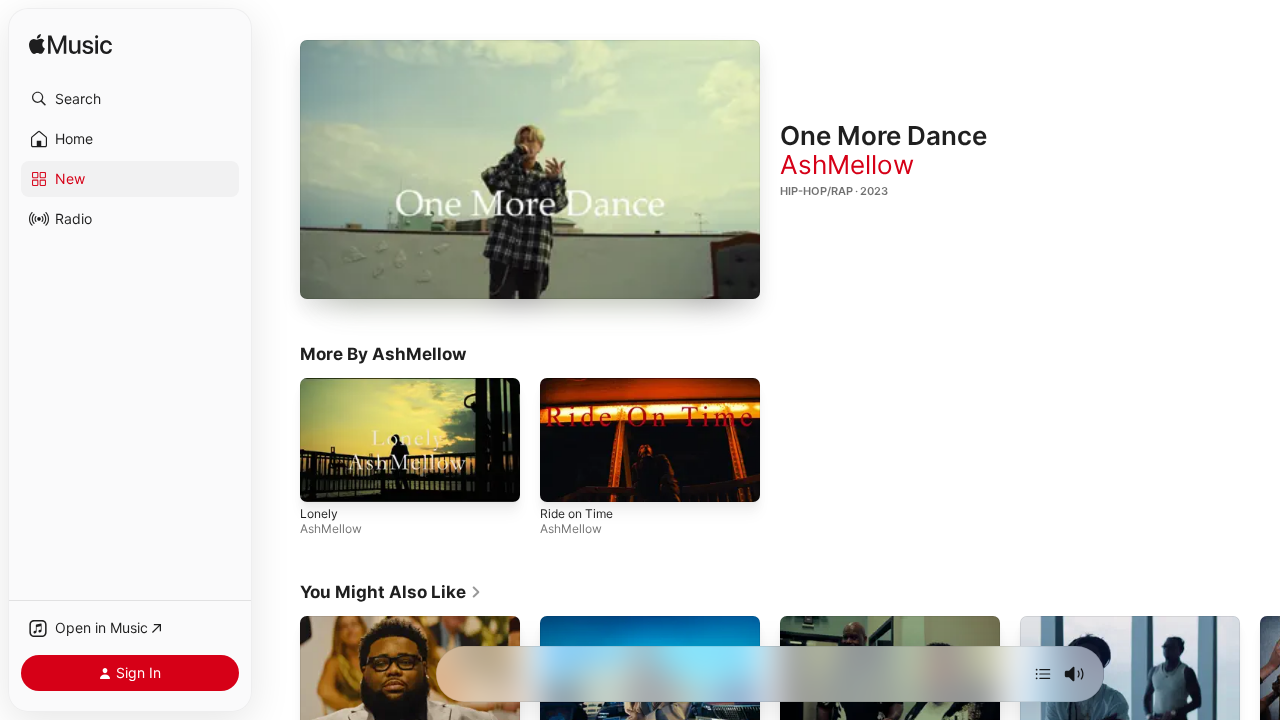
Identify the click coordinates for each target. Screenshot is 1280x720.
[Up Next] (1043, 674)
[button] (130, 99)
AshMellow (847, 164)
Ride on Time (576, 514)
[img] (70, 45)
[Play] (530, 170)
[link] (391, 592)
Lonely (319, 514)
